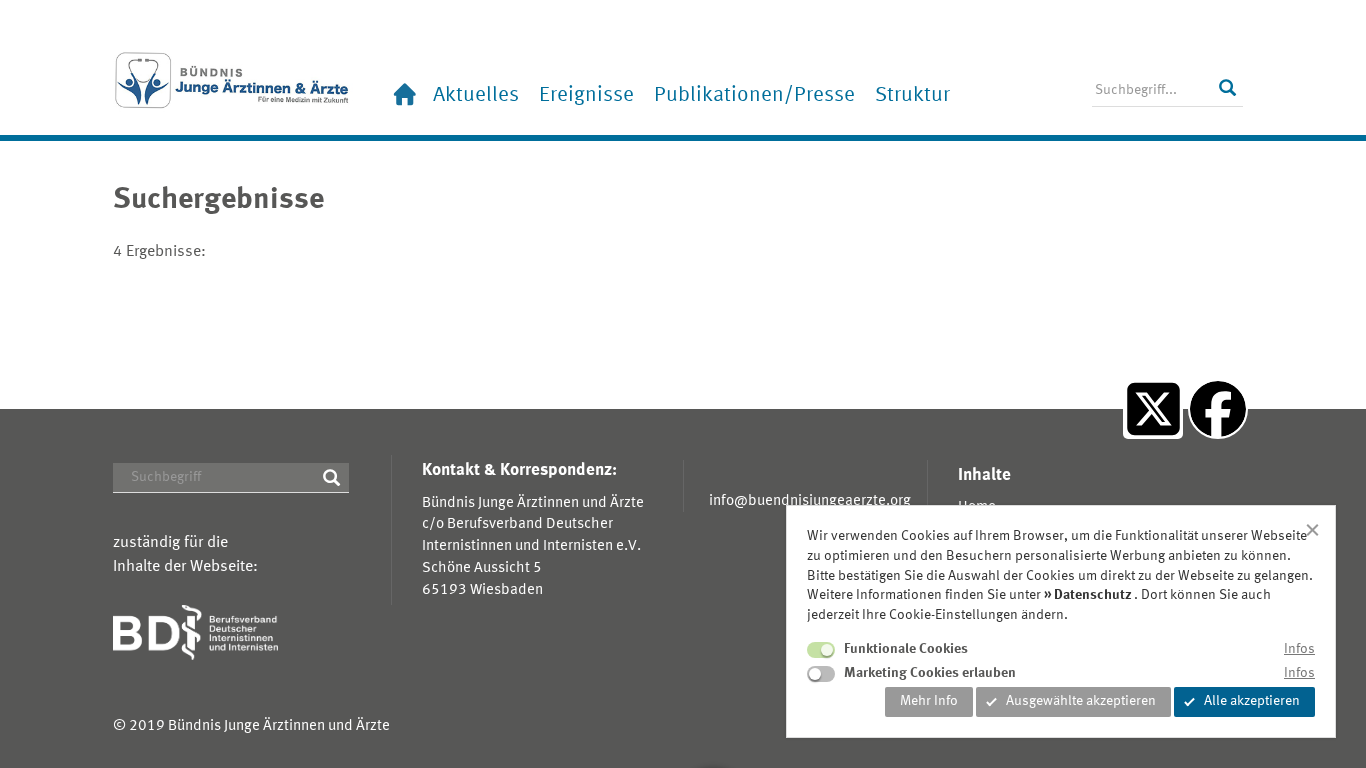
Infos (1299, 649)
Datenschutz (1093, 595)
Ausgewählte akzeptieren (1081, 701)
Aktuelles (476, 95)
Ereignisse (586, 95)
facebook (1218, 456)
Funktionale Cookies (906, 649)
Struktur (912, 95)
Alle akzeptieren (1252, 701)
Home (403, 95)
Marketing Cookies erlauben (930, 673)
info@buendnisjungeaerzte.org (810, 501)
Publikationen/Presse (754, 95)
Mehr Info (929, 701)
